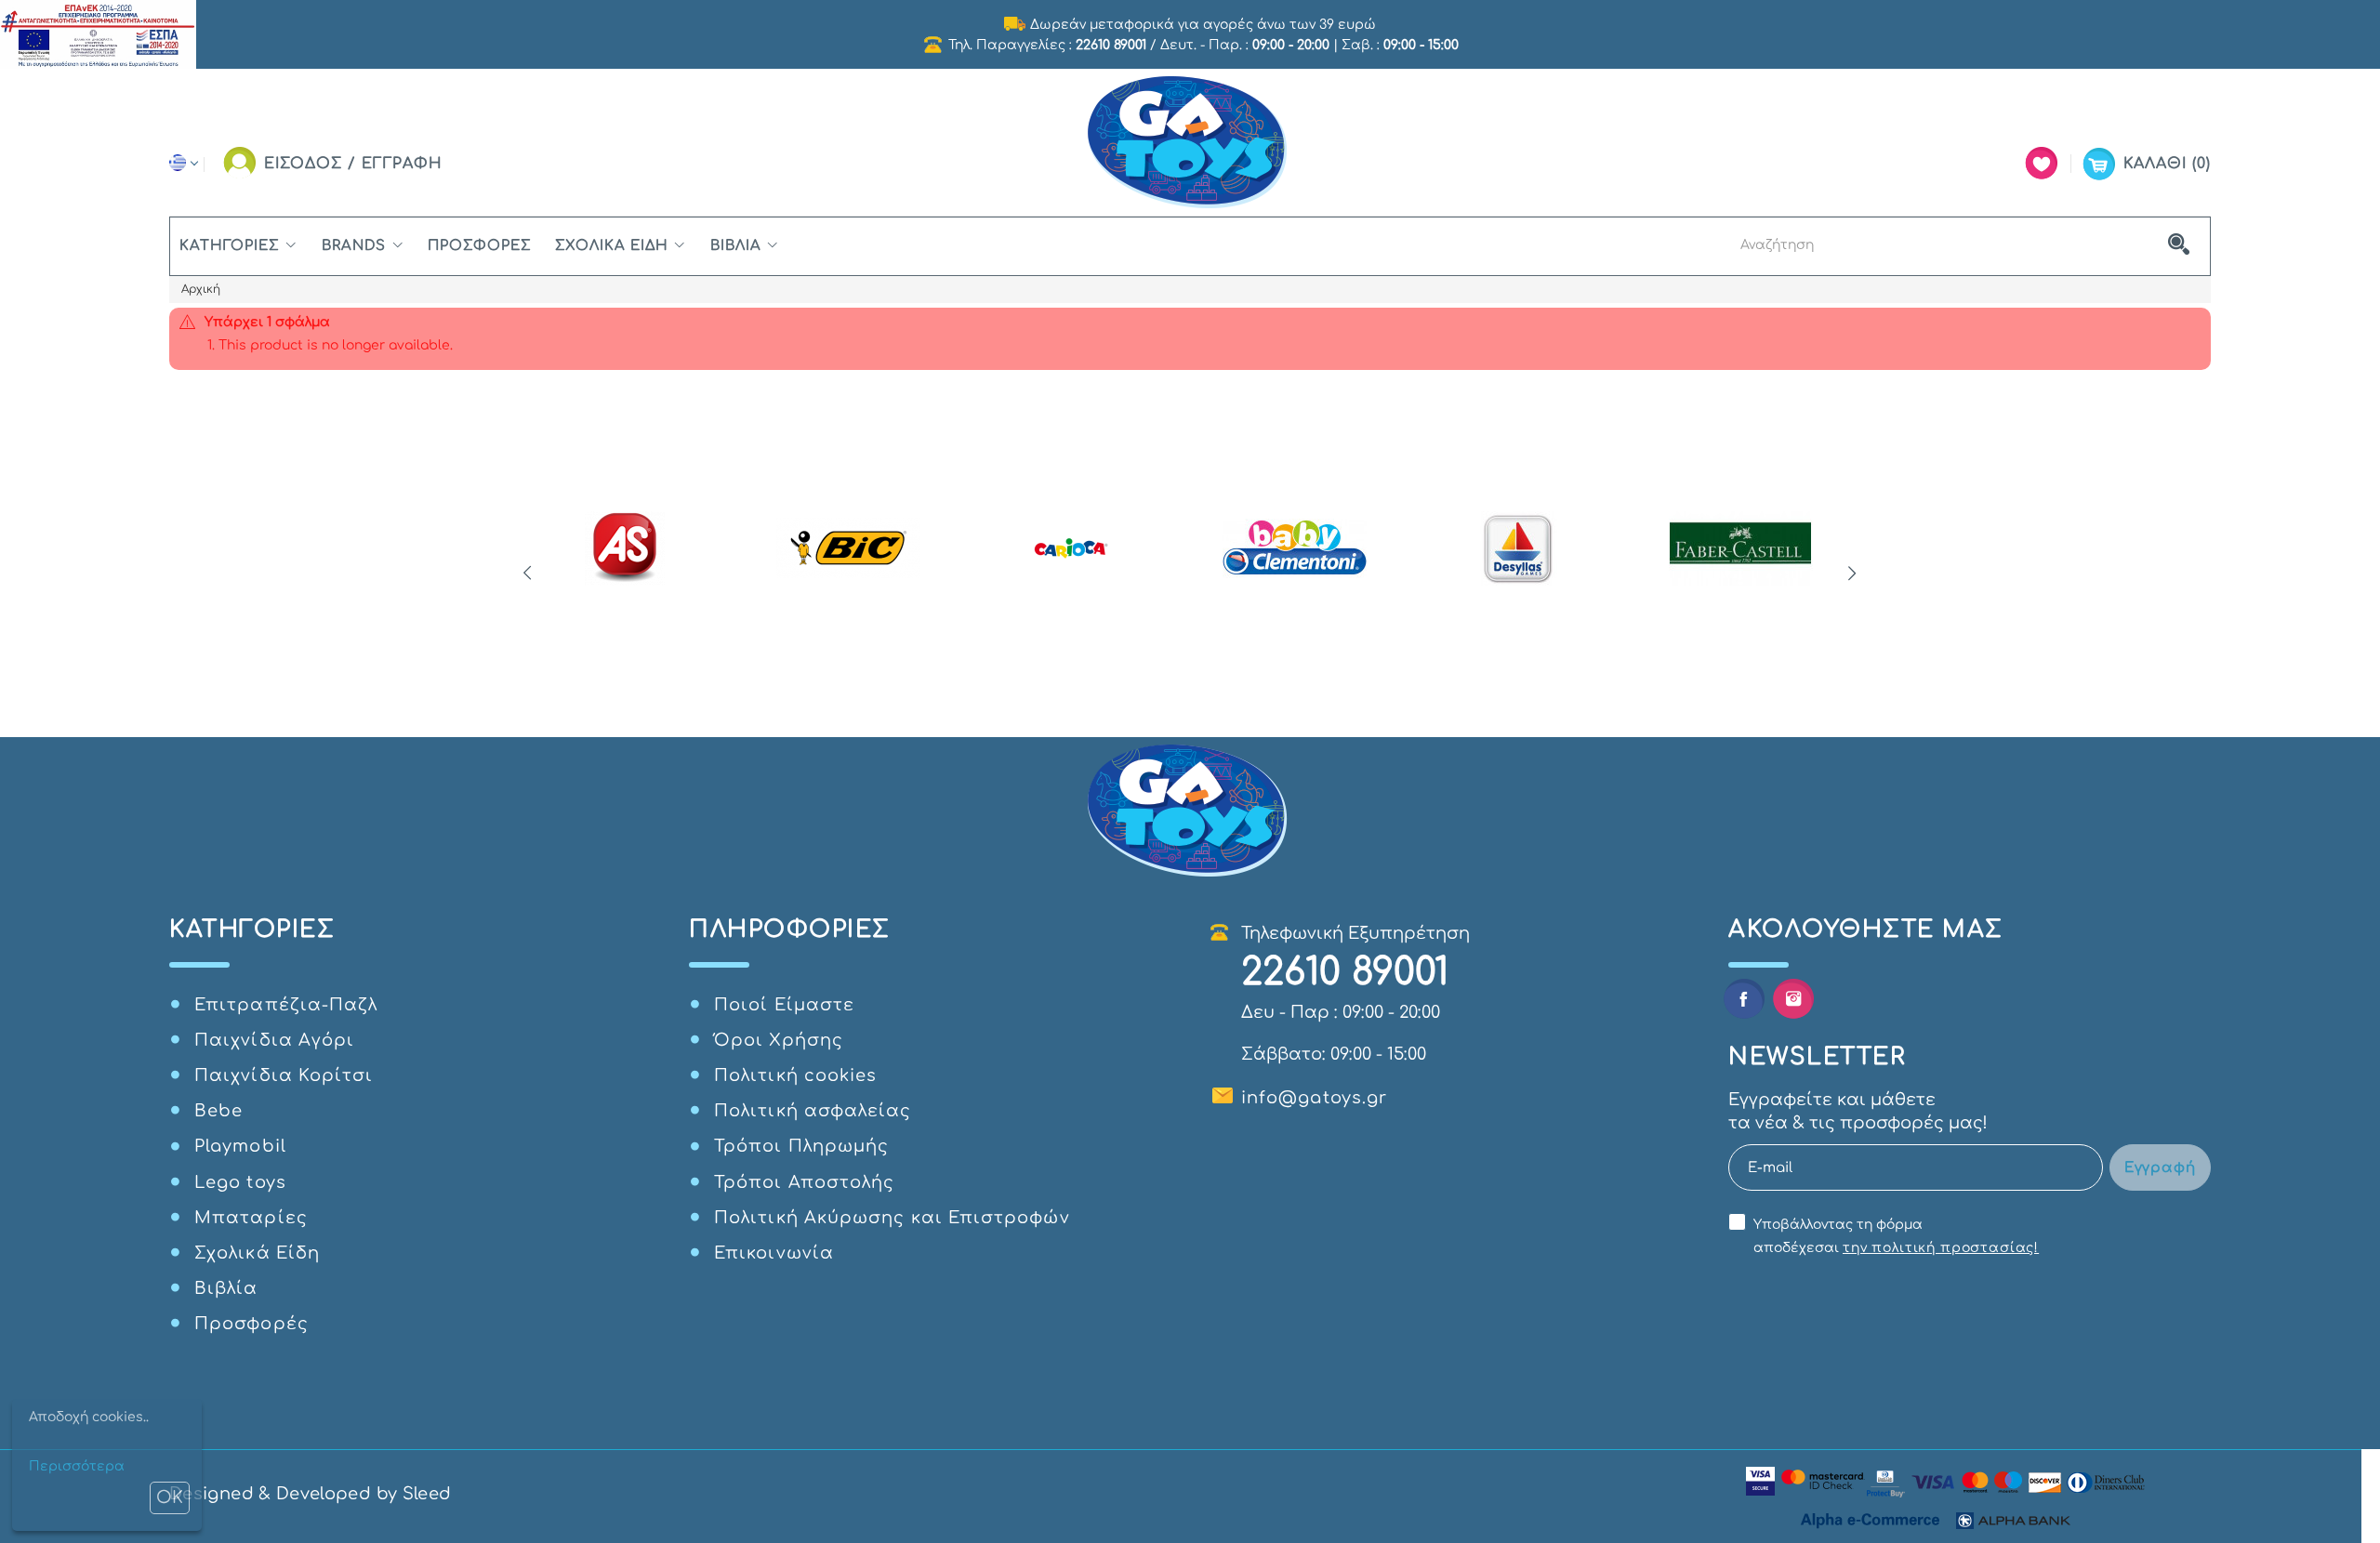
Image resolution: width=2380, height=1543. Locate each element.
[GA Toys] (1190, 143)
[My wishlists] (2042, 163)
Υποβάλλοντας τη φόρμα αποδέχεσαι (1896, 1236)
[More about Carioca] (1071, 548)
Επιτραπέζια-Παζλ (286, 1005)
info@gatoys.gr (1314, 1098)
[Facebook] (1744, 999)
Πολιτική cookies (795, 1075)
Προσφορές (479, 246)
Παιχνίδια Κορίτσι (284, 1075)
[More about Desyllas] (1518, 548)
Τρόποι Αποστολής (804, 1182)
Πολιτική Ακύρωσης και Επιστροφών (892, 1218)
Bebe (218, 1111)
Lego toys (240, 1182)
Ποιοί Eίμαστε (784, 1005)
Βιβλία (735, 246)
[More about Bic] (848, 548)
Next (1852, 574)
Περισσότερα (77, 1466)
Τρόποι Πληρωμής (801, 1146)
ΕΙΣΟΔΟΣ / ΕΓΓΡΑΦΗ (353, 164)
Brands (354, 246)
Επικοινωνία (774, 1253)
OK (170, 1497)
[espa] (98, 33)
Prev (528, 574)
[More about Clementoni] (1295, 548)
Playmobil (240, 1146)
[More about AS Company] (625, 548)
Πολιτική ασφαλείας (813, 1111)
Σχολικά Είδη (612, 246)
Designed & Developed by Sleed (310, 1494)
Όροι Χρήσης (779, 1040)
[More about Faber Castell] (1741, 548)
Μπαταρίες (251, 1218)
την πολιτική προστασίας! (1941, 1248)
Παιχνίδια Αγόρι (274, 1040)
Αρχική (201, 289)
